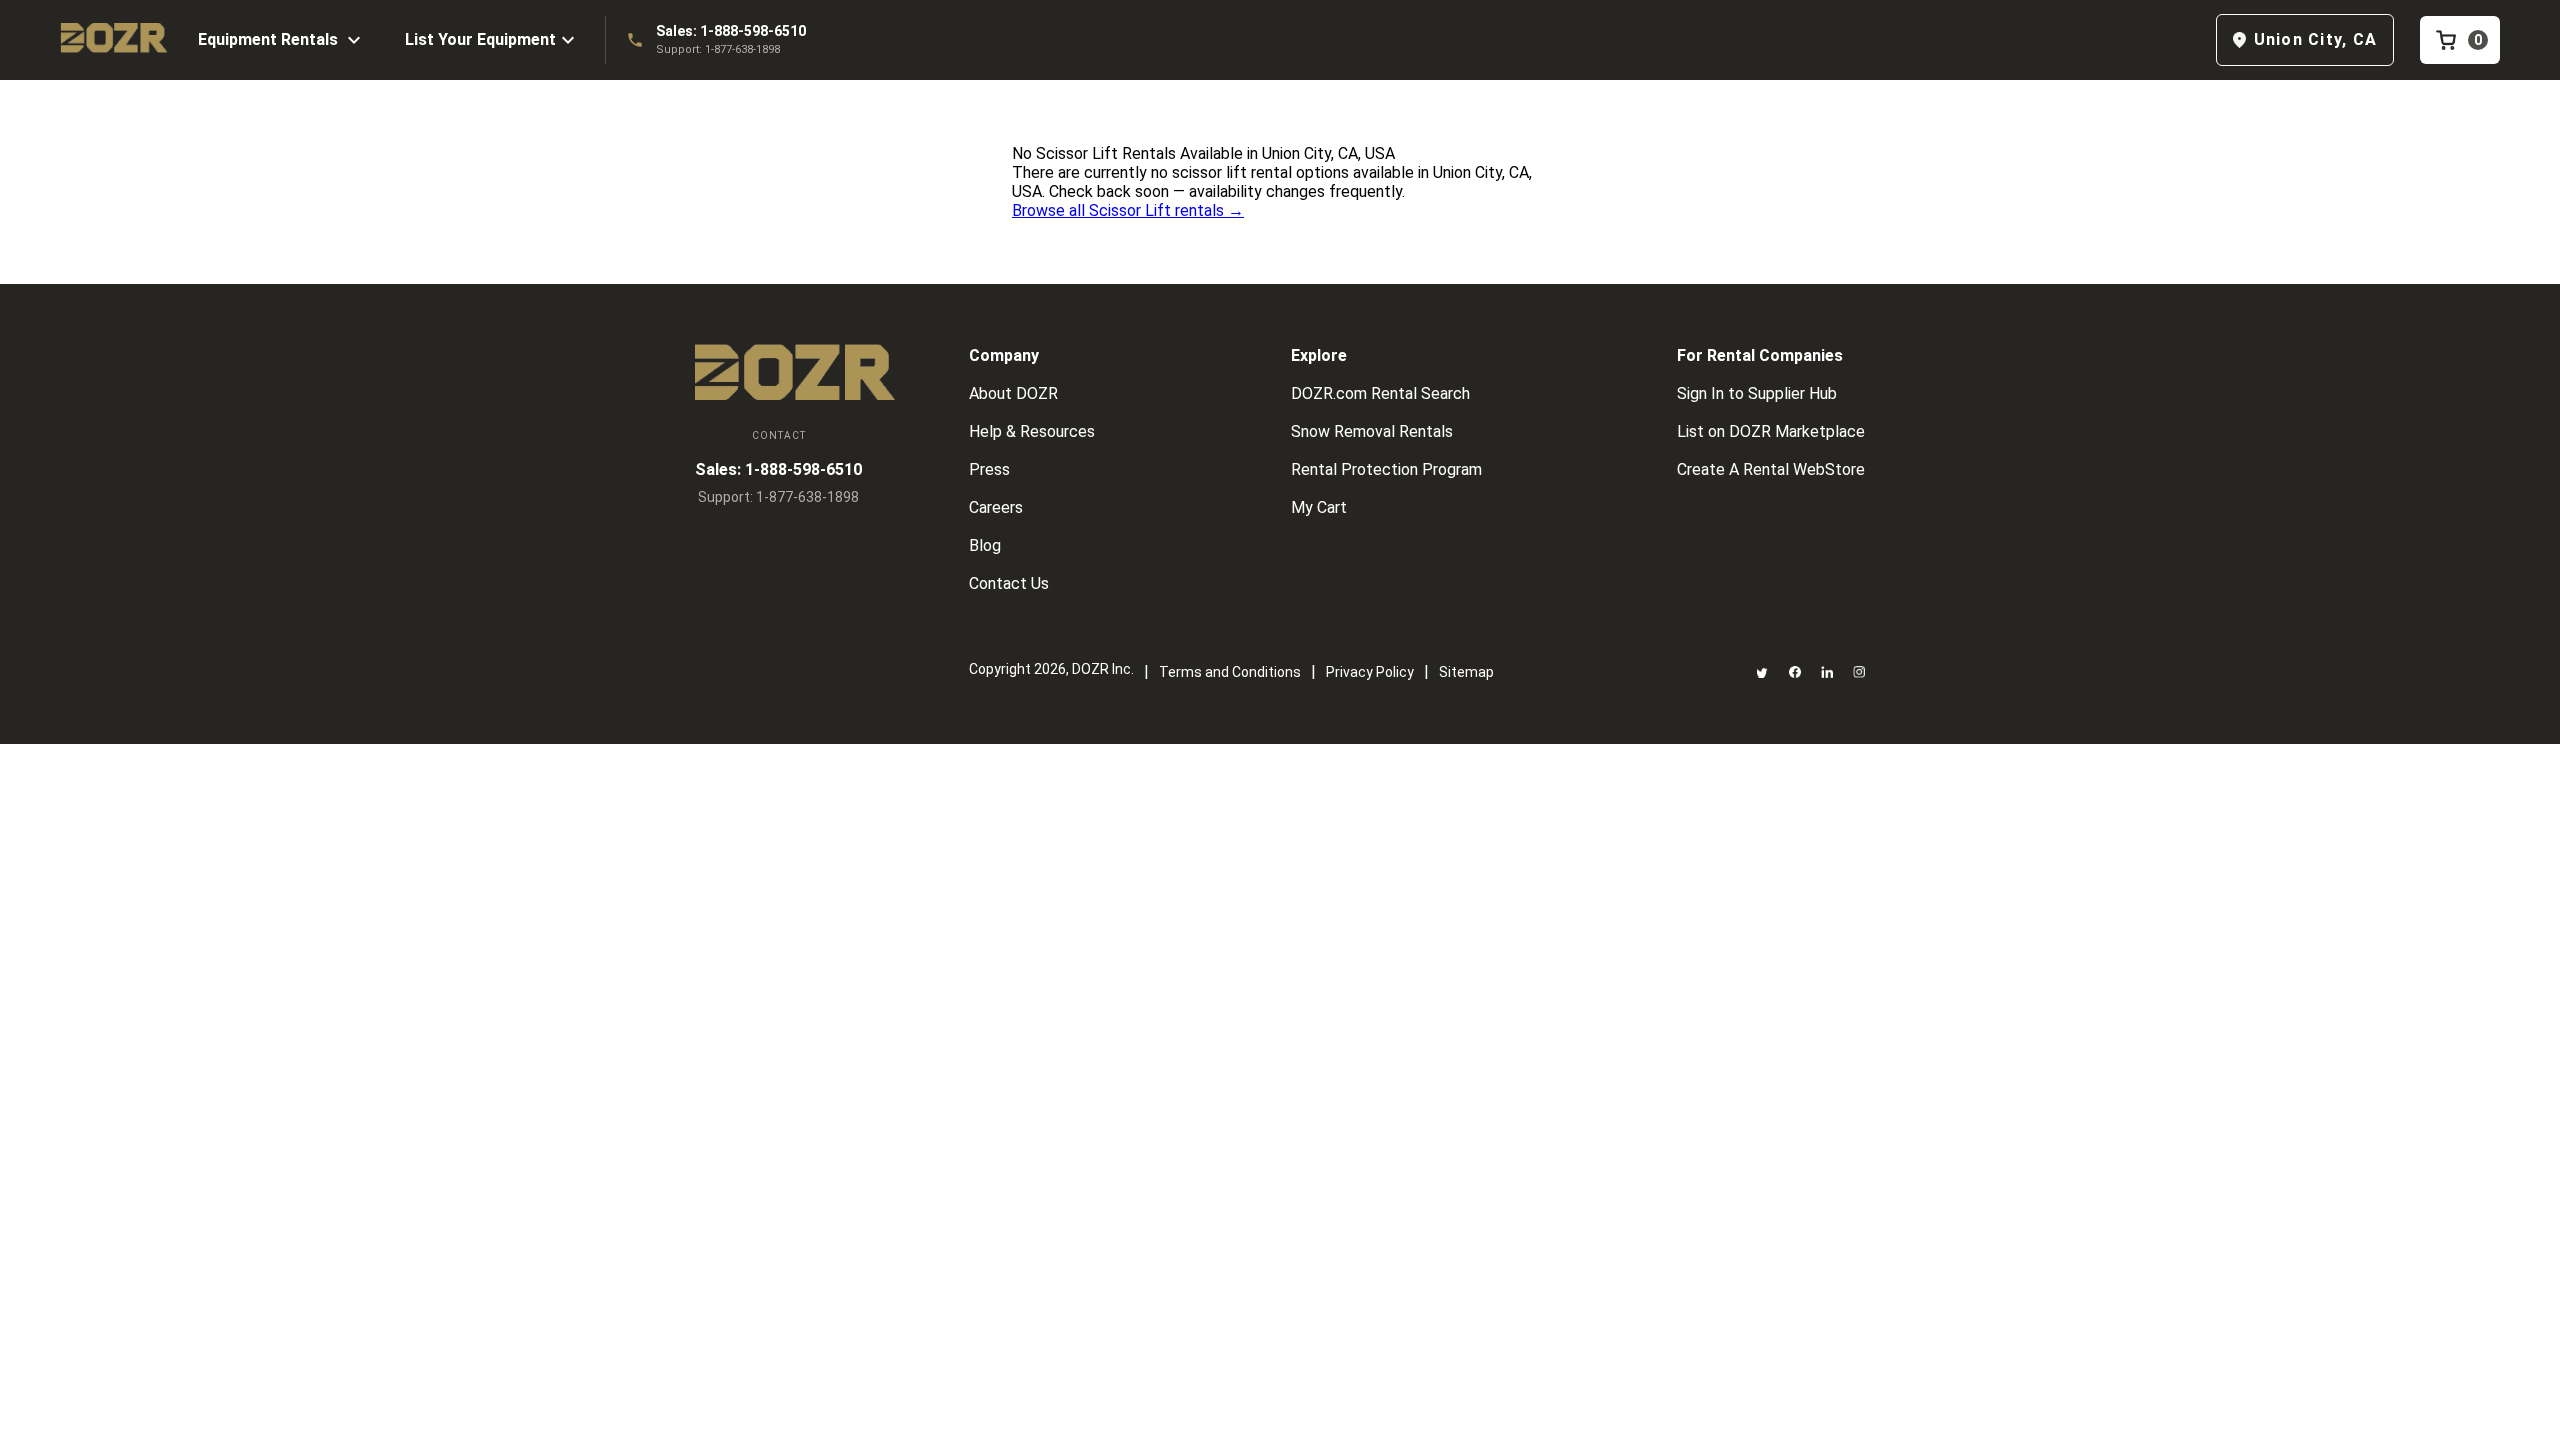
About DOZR (1013, 393)
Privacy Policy (1370, 672)
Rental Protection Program (1386, 469)
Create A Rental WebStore (1771, 469)
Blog (985, 545)
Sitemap (1466, 672)
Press (989, 469)
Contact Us (1009, 583)
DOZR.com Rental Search (1380, 393)
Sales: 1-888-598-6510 (731, 31)
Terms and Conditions (1230, 672)
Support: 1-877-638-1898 (718, 49)
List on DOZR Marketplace (1771, 431)
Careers (996, 507)
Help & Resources (1032, 431)
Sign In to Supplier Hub (1757, 393)
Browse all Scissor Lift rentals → (1128, 210)
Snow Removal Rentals (1372, 431)
